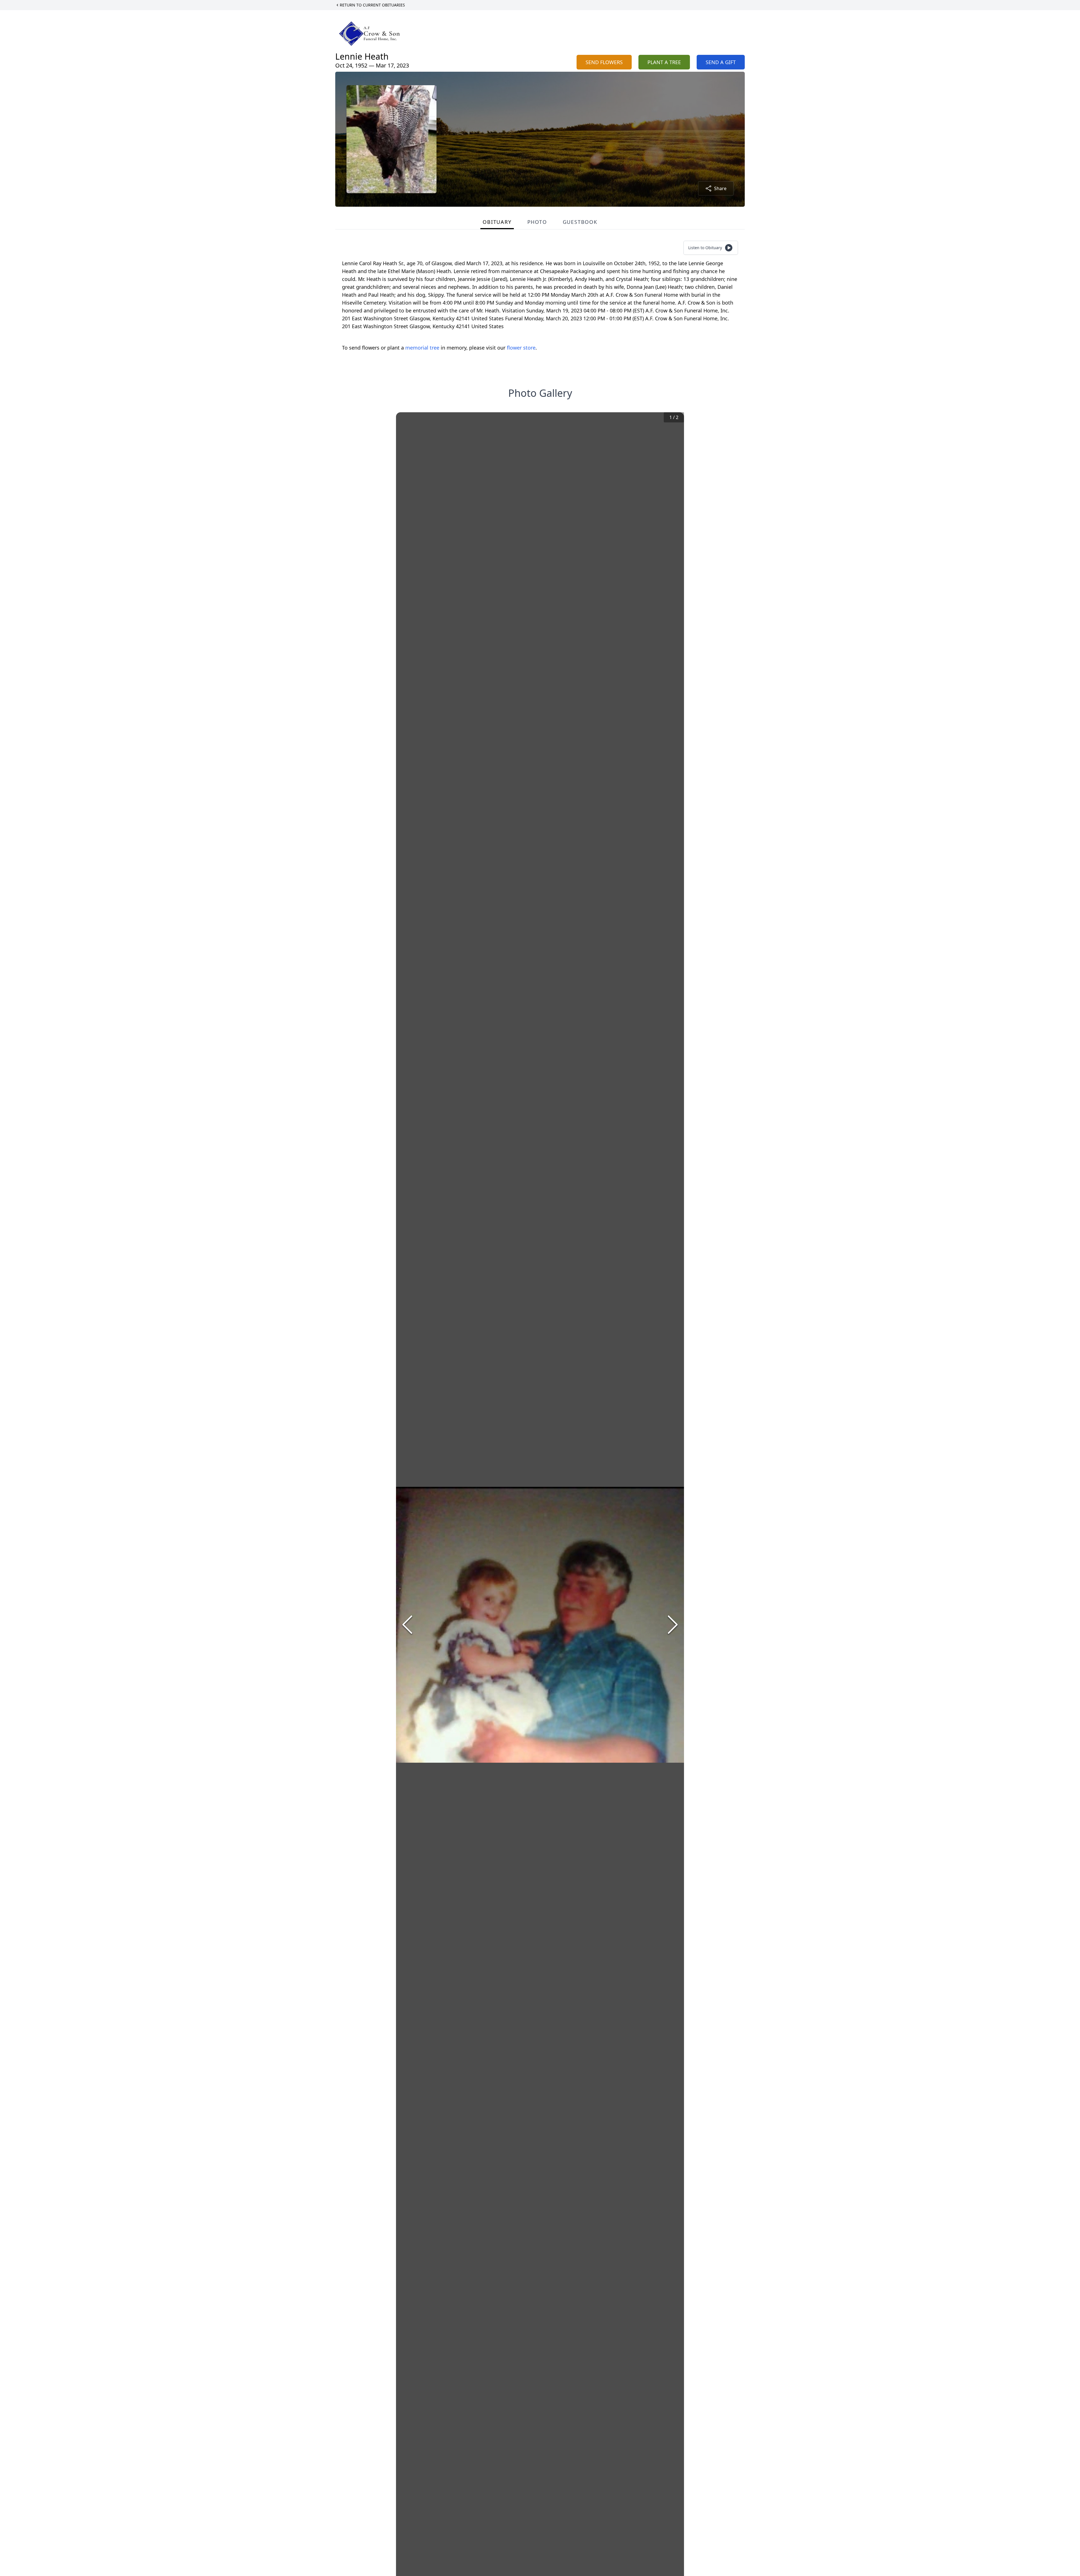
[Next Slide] (673, 1625)
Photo (537, 222)
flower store (521, 348)
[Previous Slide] (407, 1625)
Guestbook (580, 222)
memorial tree (422, 348)
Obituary (497, 222)
